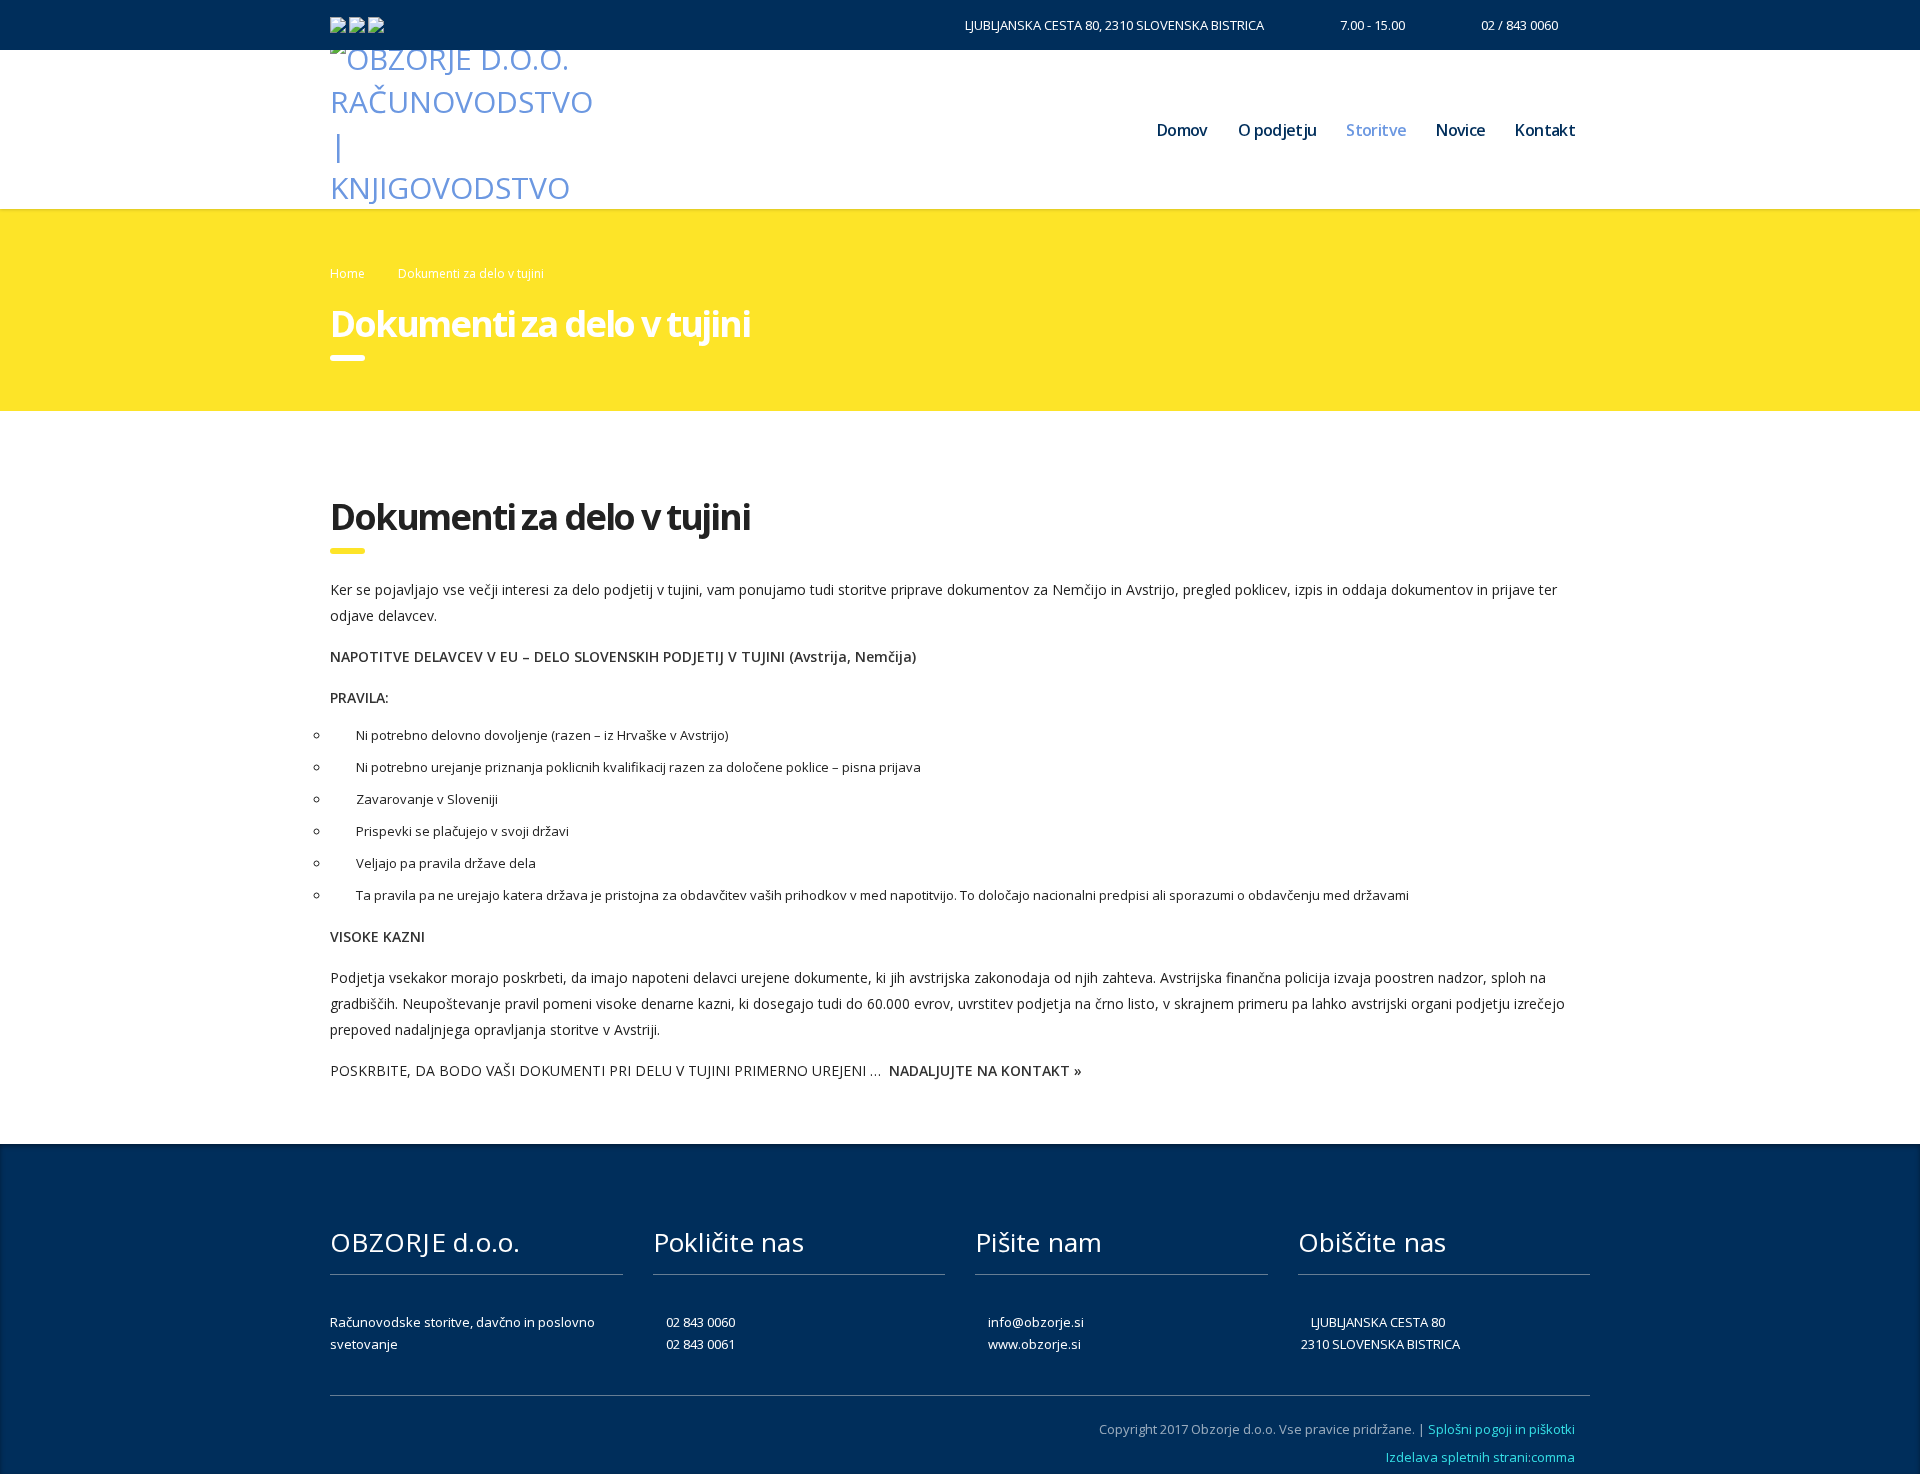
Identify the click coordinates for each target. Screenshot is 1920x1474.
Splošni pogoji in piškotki (1501, 1429)
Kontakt (1545, 130)
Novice (1460, 130)
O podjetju (1277, 130)
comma (1553, 1457)
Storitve (1376, 130)
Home (347, 273)
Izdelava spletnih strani (1457, 1457)
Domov (1182, 130)
